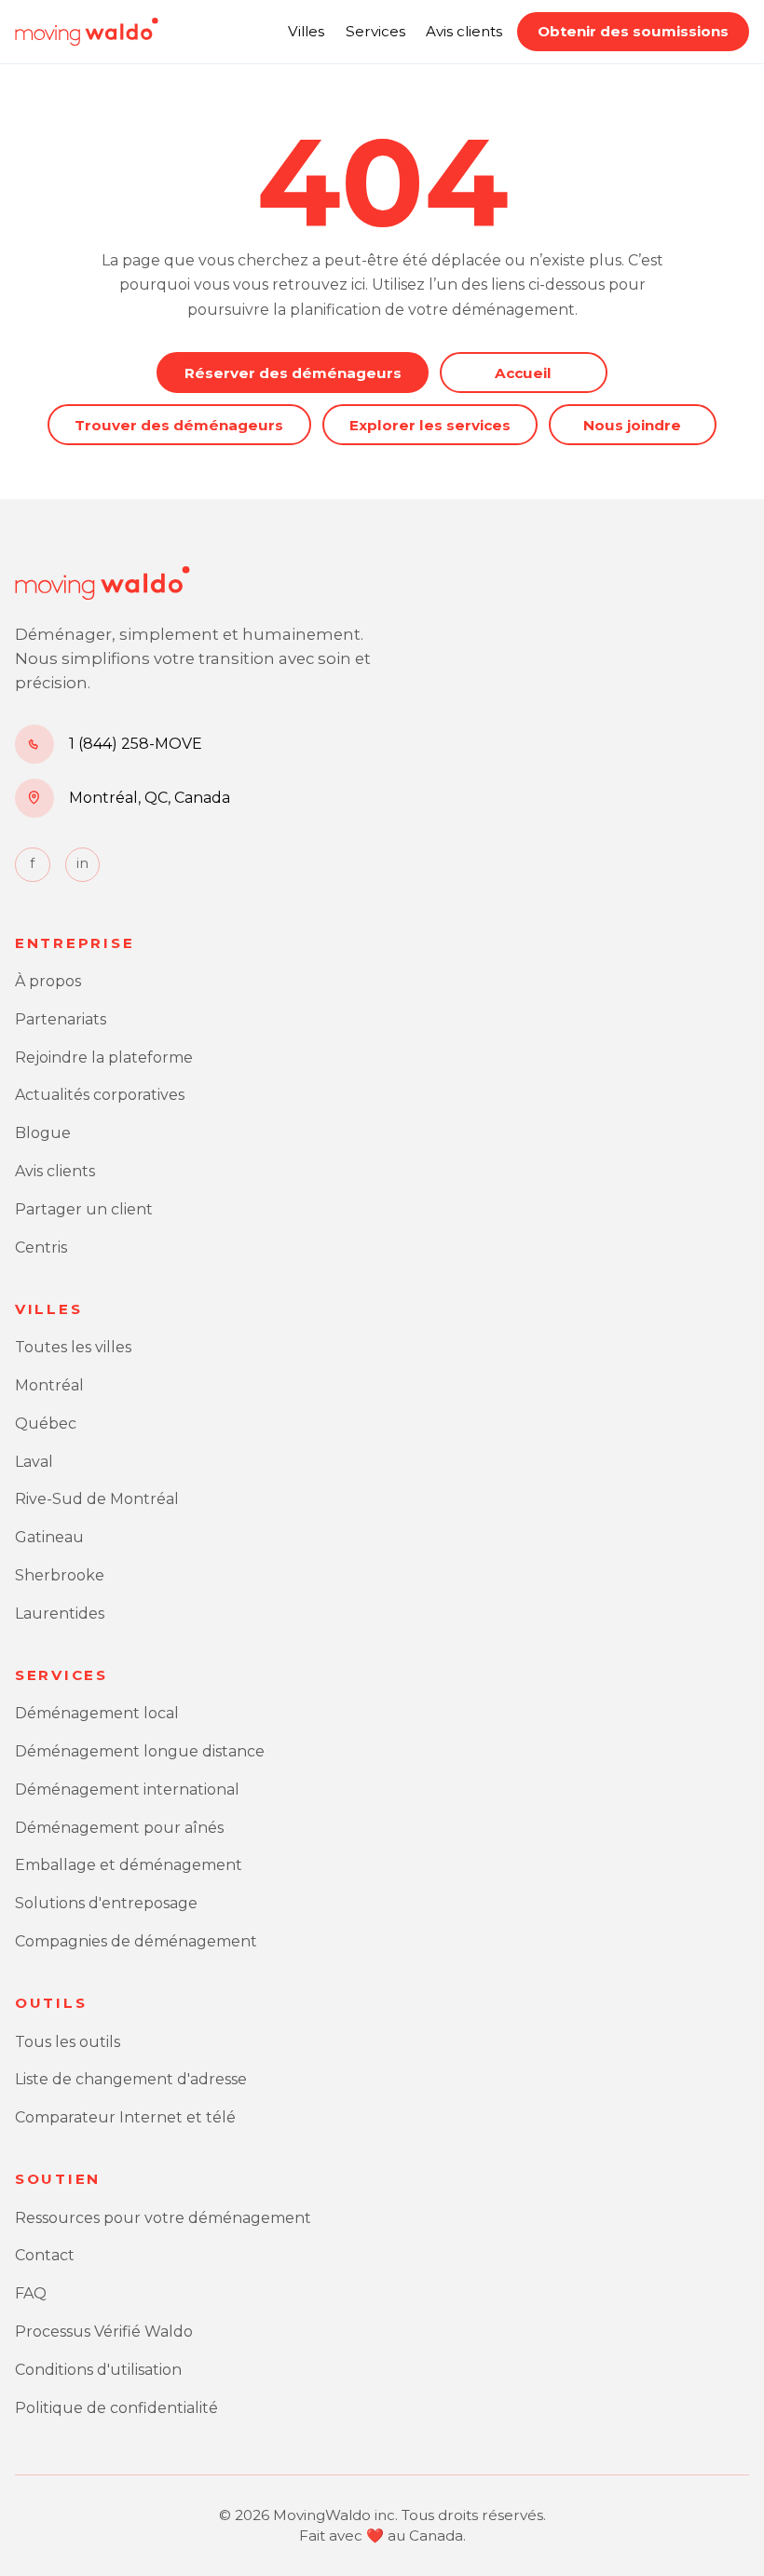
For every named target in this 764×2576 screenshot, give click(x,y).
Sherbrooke (60, 1575)
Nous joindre (632, 425)
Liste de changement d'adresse (131, 2079)
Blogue (43, 1133)
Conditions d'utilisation (98, 2370)
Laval (34, 1462)
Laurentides (60, 1613)
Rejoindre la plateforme (104, 1058)
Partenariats (61, 1019)
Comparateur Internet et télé (125, 2117)
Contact (45, 2255)
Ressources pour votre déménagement (163, 2218)
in (82, 863)
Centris (41, 1247)
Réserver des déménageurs (293, 373)
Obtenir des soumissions (633, 31)
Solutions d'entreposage (106, 1903)
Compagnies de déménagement (136, 1941)
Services (375, 31)
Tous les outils (68, 2042)
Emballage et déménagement (129, 1865)
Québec (46, 1424)
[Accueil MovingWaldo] (87, 32)
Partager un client (84, 1209)
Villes (306, 31)
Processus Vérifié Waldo (104, 2332)
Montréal (49, 1385)
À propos (48, 981)
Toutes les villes (73, 1347)
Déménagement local (97, 1713)
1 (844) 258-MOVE (136, 744)
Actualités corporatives (100, 1095)
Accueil (523, 373)
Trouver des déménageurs (179, 425)
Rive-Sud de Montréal (97, 1499)
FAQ (31, 2293)
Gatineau (49, 1537)
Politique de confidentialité (116, 2408)
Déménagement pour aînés (119, 1828)
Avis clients (464, 31)
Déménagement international (127, 1790)
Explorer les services (430, 425)
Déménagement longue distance (140, 1751)
